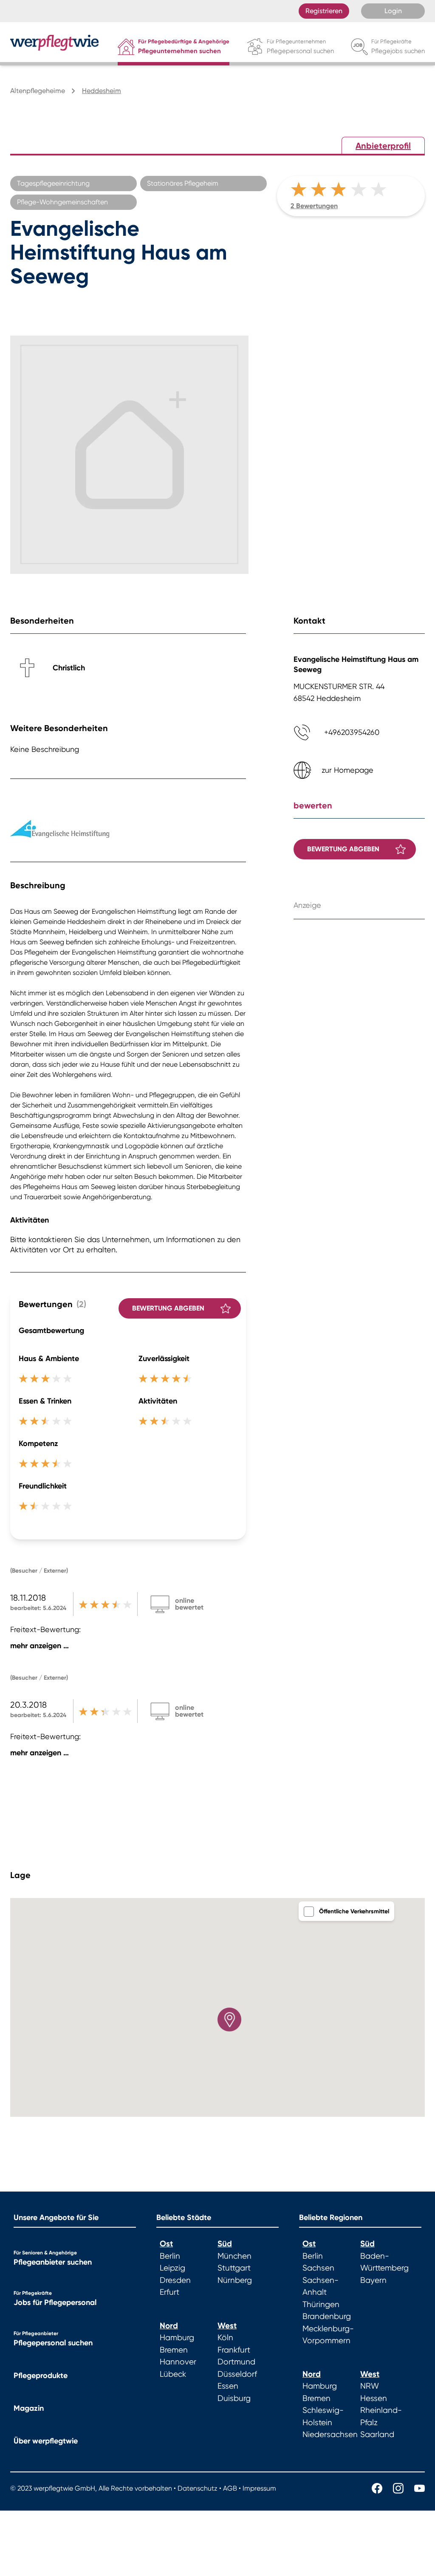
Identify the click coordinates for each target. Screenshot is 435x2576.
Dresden (175, 2280)
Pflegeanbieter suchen (53, 2262)
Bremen (174, 2350)
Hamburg (177, 2338)
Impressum (259, 2488)
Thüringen (321, 2305)
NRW (370, 2386)
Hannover (178, 2362)
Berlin (170, 2256)
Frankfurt (234, 2350)
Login (393, 11)
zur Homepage (347, 770)
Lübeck (173, 2374)
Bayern (373, 2280)
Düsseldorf (237, 2374)
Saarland (377, 2435)
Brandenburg (327, 2316)
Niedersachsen (330, 2435)
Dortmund (236, 2362)
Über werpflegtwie (46, 2441)
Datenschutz (198, 2488)
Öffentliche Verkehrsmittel (354, 1911)
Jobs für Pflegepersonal (55, 2302)
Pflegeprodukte (41, 2375)
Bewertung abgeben (168, 1308)
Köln (225, 2338)
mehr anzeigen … (40, 1646)
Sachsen (318, 2268)
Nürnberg (235, 2280)
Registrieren (324, 11)
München (234, 2256)
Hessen (374, 2398)
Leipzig (172, 2268)
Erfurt (169, 2292)
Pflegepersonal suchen (53, 2343)
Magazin (29, 2408)
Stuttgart (234, 2268)
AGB (230, 2488)
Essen (228, 2386)
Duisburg (234, 2398)
